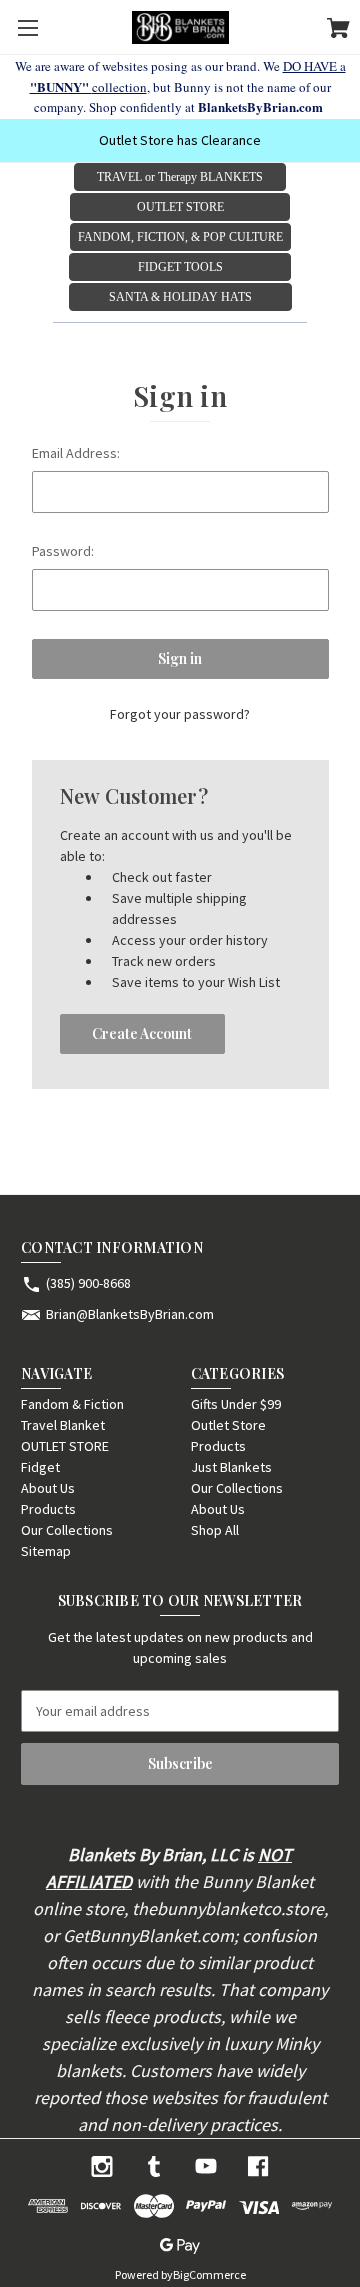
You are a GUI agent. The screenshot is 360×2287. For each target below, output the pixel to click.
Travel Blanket (63, 1425)
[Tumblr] (154, 2166)
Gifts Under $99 (236, 1404)
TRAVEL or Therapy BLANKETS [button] (180, 177)
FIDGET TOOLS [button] (180, 267)
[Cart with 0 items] (338, 31)
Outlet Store (228, 1425)
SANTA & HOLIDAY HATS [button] (180, 297)
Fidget (40, 1467)
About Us (48, 1488)
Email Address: (76, 453)
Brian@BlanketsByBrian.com (130, 1314)
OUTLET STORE (65, 1446)
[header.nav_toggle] (27, 27)
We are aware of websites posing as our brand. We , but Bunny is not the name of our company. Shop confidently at (180, 86)
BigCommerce (209, 2274)
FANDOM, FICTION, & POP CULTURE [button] (180, 237)
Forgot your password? (180, 714)
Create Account (142, 1033)
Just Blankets (231, 1467)
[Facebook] (258, 2166)
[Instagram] (102, 2166)
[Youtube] (206, 2166)
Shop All (215, 1530)
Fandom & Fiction (72, 1404)
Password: (63, 551)
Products (48, 1509)
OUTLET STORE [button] (180, 207)
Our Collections (67, 1530)
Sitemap (46, 1551)
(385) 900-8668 (88, 1283)
